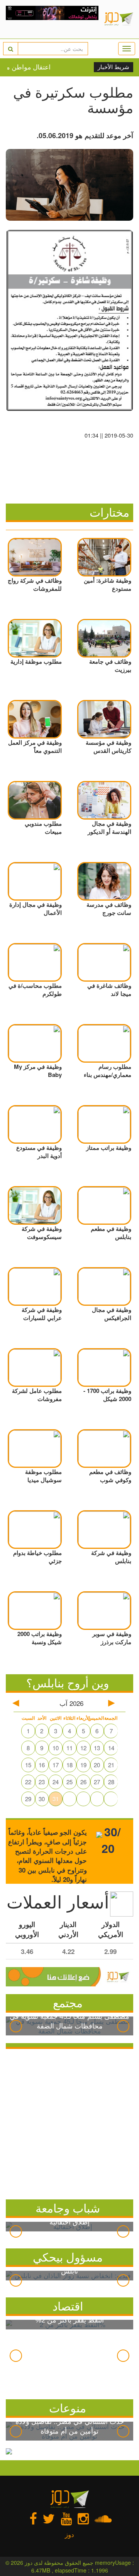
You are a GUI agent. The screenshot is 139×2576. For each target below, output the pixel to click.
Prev (16, 2026)
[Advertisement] (69, 2122)
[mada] (52, 19)
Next (123, 2026)
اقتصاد (68, 2306)
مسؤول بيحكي (68, 2257)
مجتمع (68, 2002)
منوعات (68, 2408)
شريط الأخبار (114, 67)
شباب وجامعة (68, 2208)
